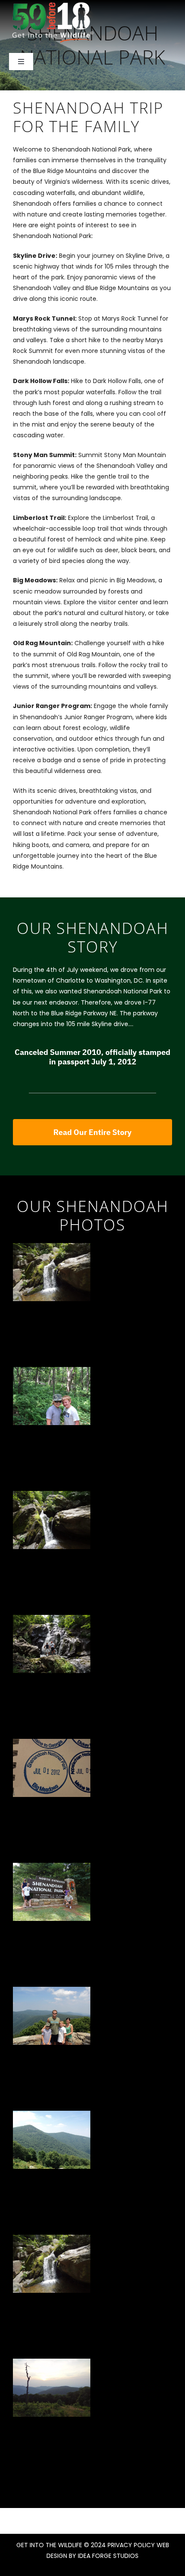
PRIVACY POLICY (131, 2545)
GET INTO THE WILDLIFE (49, 2545)
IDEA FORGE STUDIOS (108, 2556)
